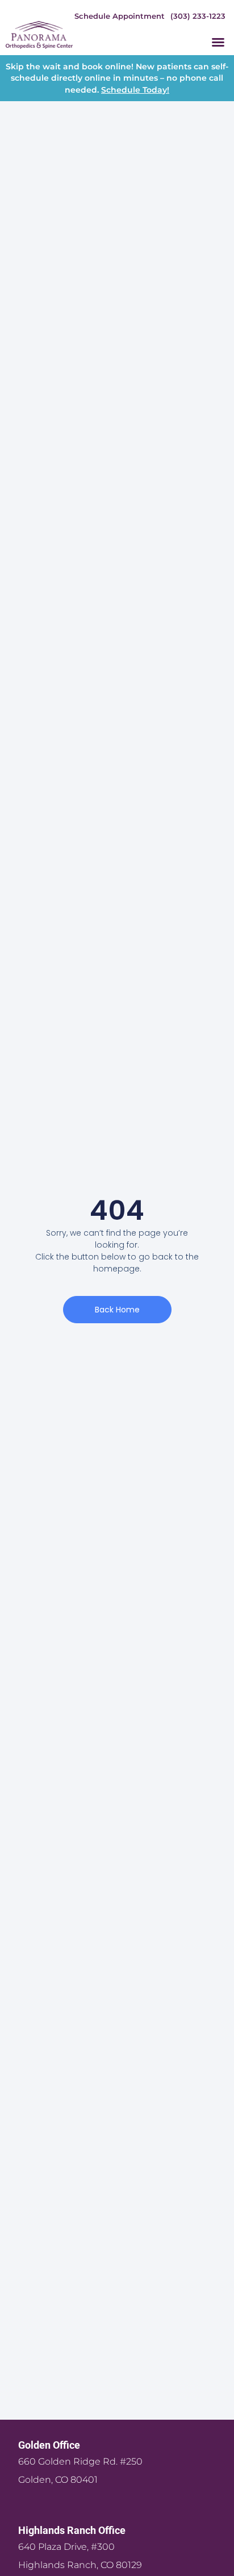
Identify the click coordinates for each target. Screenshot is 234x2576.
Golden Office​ (49, 2445)
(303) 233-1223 (198, 16)
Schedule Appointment (120, 16)
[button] (218, 42)
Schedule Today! (135, 90)
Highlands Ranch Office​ (72, 2530)
